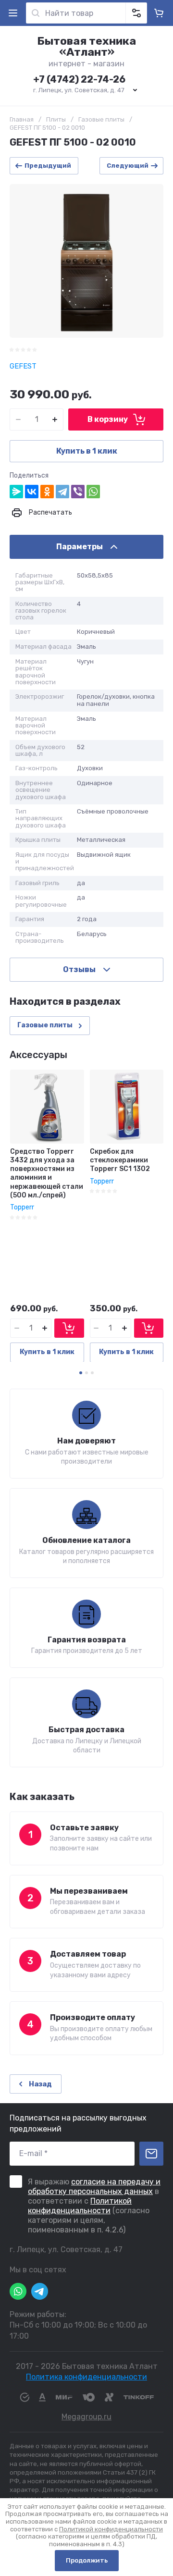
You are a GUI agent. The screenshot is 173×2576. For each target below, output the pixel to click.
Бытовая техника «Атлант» (86, 46)
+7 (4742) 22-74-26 (79, 79)
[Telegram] (62, 492)
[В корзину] (69, 1328)
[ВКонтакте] (32, 492)
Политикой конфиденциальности (80, 2206)
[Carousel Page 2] (86, 1373)
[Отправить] (151, 2154)
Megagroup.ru (86, 2417)
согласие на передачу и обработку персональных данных (94, 2187)
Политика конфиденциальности (86, 2377)
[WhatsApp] (93, 492)
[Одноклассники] (47, 492)
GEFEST (23, 366)
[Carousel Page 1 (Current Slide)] (81, 1373)
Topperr (22, 1207)
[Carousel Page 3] (92, 1373)
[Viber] (78, 492)
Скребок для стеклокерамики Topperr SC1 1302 (120, 1160)
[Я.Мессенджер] (16, 492)
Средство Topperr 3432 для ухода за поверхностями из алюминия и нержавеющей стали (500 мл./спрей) (47, 1173)
